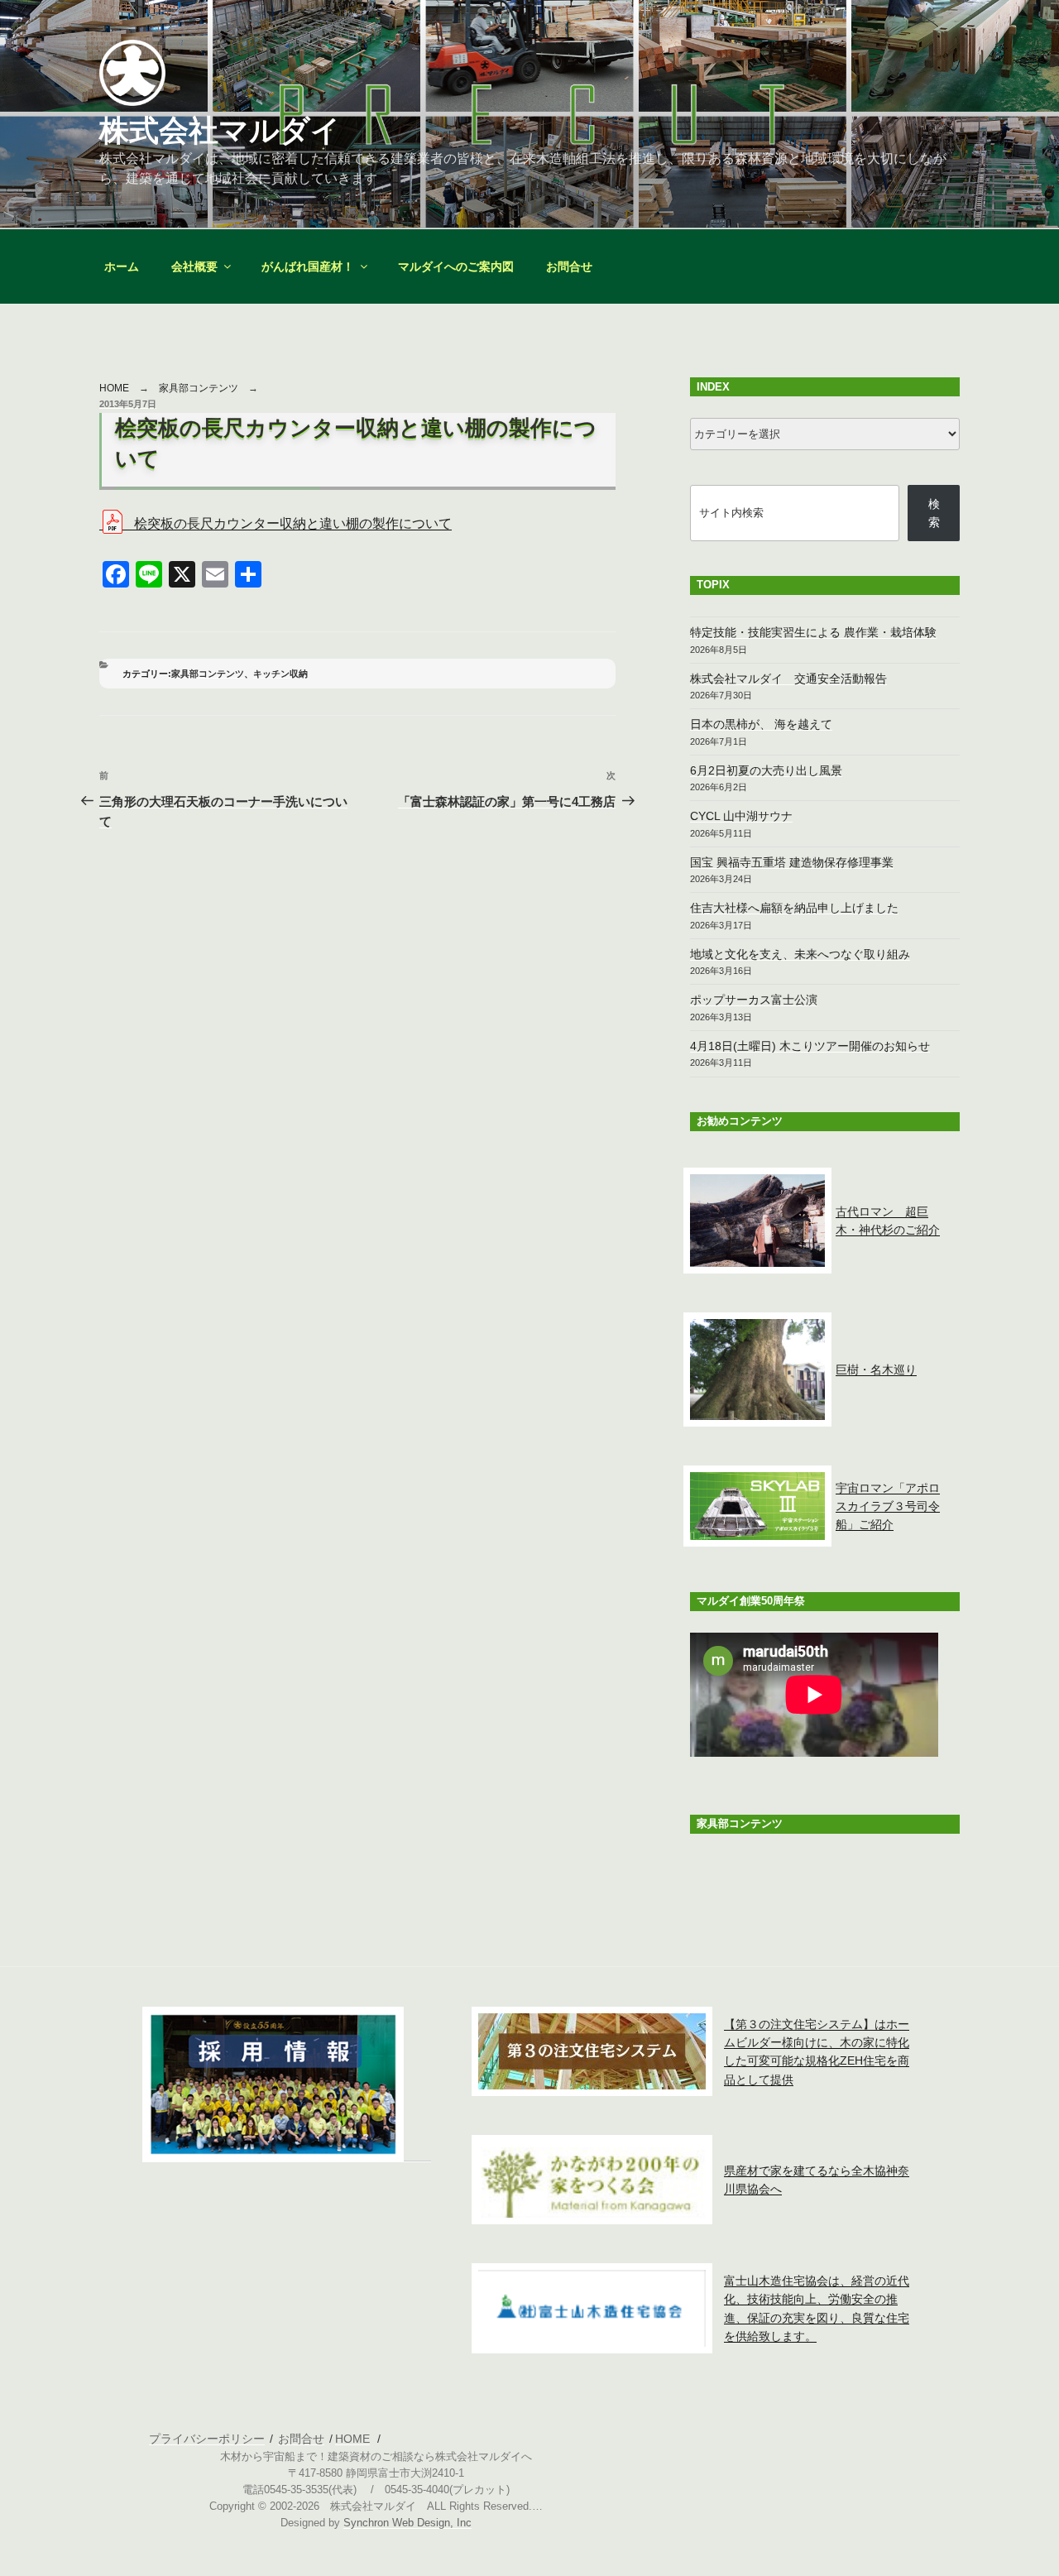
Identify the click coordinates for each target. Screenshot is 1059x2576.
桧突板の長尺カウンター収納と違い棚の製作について (293, 523)
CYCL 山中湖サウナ (741, 816)
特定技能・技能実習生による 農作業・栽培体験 (813, 632)
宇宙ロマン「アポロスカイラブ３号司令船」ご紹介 (888, 1506)
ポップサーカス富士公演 (754, 1000)
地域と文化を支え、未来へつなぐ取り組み (800, 954)
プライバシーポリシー (207, 2439)
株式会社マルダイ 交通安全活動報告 (788, 679)
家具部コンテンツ (199, 388)
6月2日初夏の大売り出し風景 (766, 770)
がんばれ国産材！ (308, 266)
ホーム (122, 266)
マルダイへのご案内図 (456, 266)
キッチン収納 (280, 674)
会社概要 (194, 266)
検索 (934, 513)
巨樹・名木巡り (876, 1370)
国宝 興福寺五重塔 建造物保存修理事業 (792, 862)
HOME (114, 388)
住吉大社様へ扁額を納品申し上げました (794, 908)
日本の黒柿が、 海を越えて (761, 724)
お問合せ (569, 266)
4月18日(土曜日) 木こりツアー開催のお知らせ (810, 1046)
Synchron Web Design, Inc (407, 2523)
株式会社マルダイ (220, 130)
